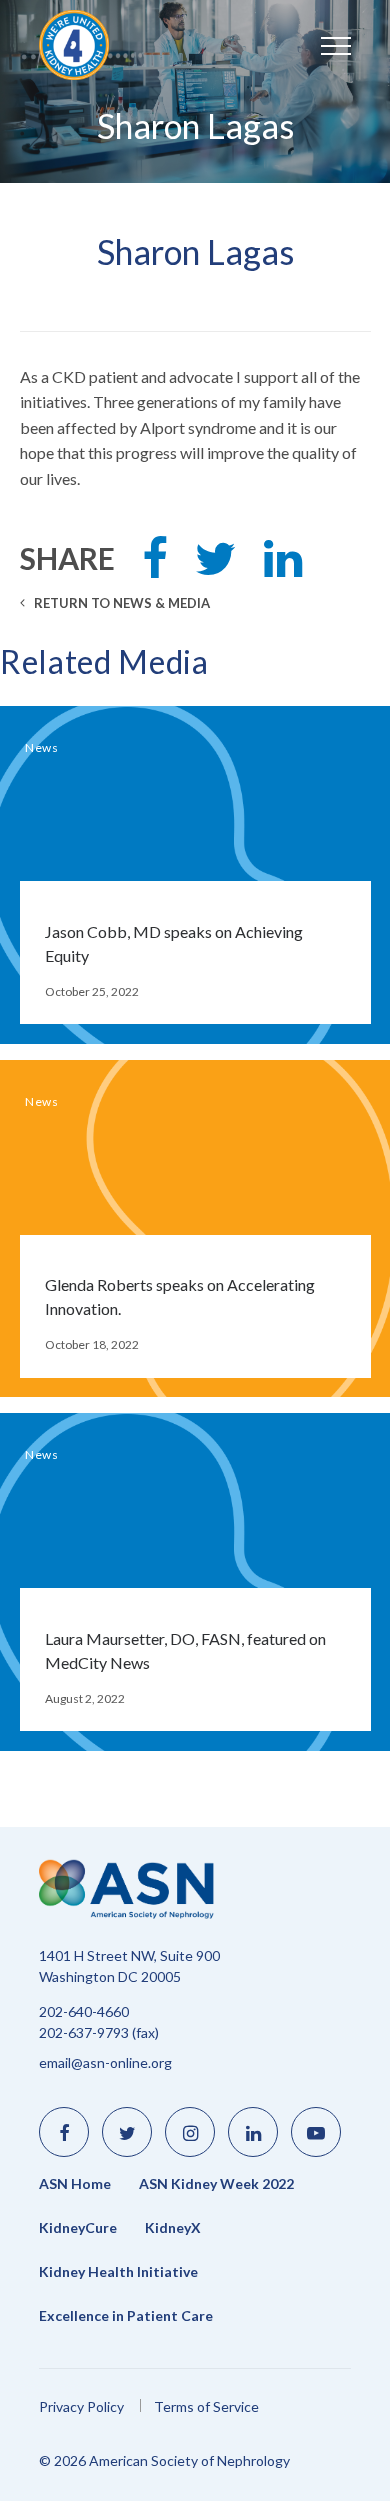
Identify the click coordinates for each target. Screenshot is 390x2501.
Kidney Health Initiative (118, 2272)
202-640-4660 (84, 2011)
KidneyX (173, 2228)
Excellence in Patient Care (126, 2316)
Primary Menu (316, 45)
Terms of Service (206, 2406)
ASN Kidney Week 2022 (216, 2184)
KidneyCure (78, 2228)
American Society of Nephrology (99, 45)
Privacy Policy (81, 2406)
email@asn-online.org (105, 2062)
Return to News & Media (120, 603)
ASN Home (75, 2184)
